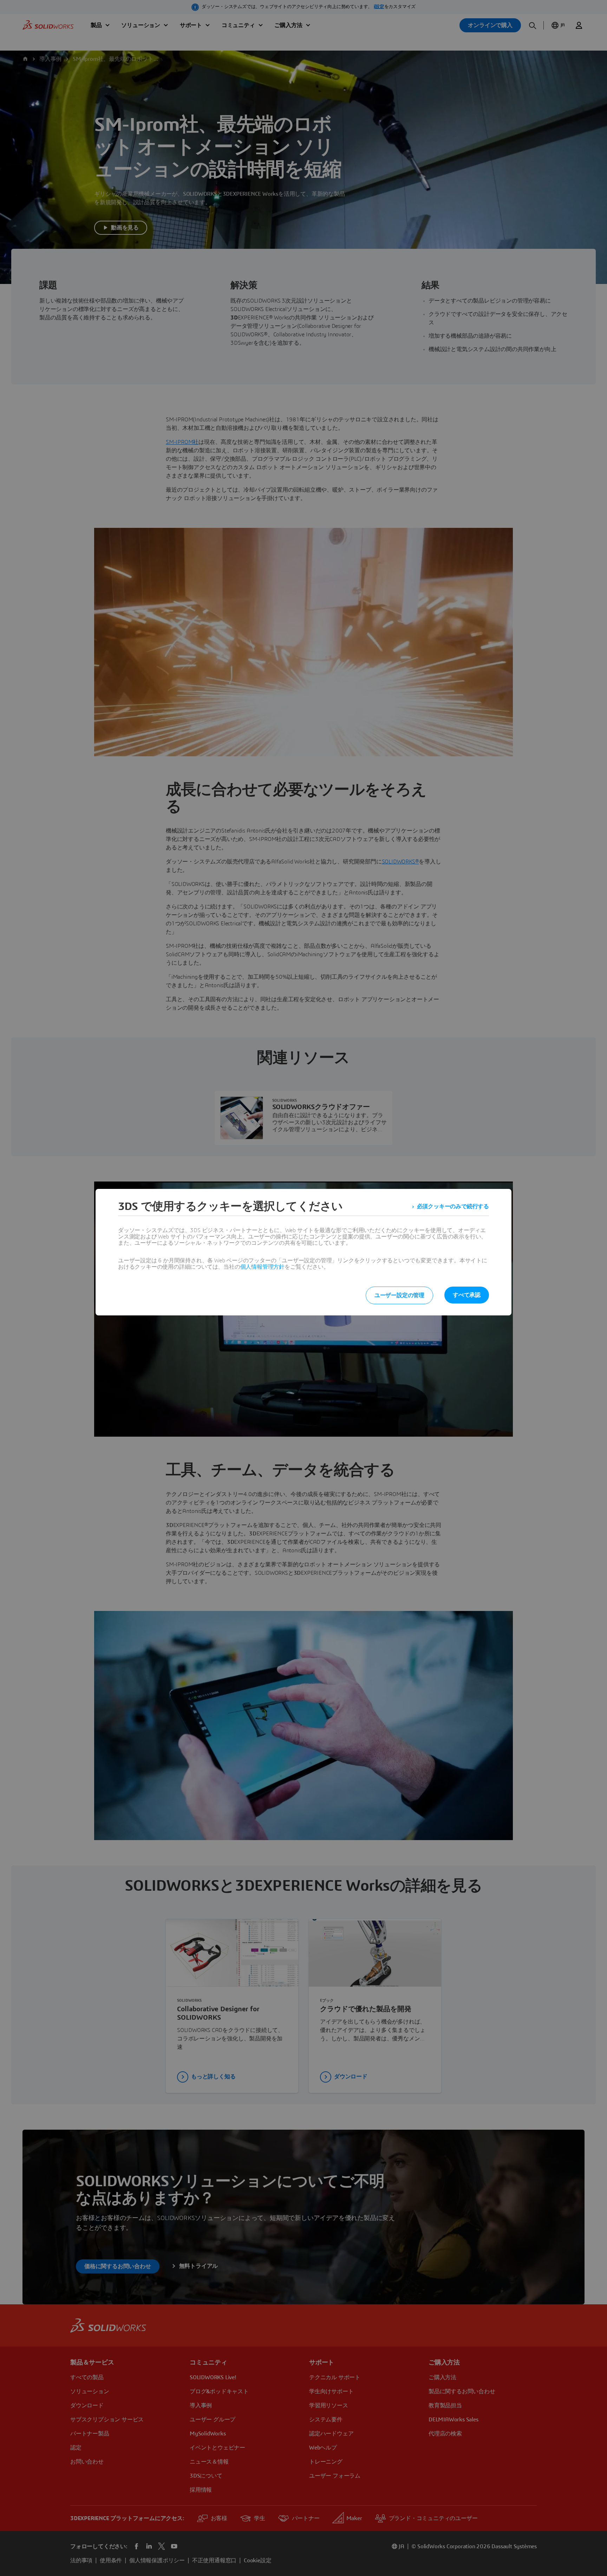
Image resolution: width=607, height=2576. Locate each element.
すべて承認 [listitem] (467, 1295)
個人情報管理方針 (262, 1267)
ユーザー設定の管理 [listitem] (399, 1295)
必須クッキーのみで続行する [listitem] (453, 1206)
